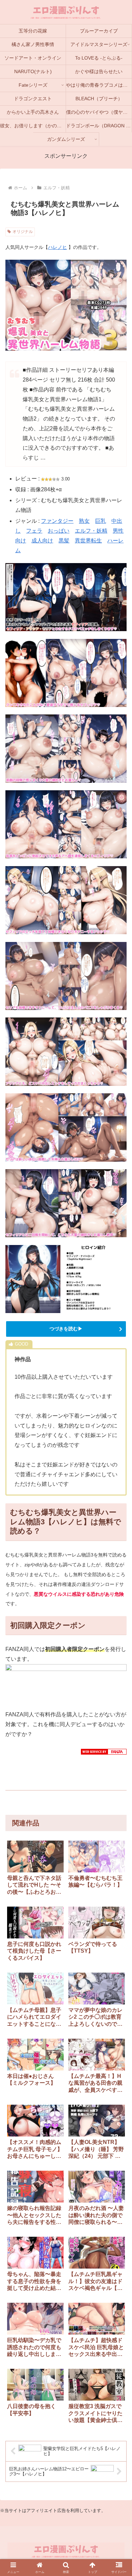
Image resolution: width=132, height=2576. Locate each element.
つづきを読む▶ (66, 1329)
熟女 (84, 521)
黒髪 (64, 541)
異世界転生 (88, 541)
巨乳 (101, 521)
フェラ (34, 531)
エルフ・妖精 (91, 531)
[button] (119, 1855)
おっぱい (59, 531)
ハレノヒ (58, 247)
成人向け (42, 541)
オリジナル (23, 232)
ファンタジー (57, 521)
